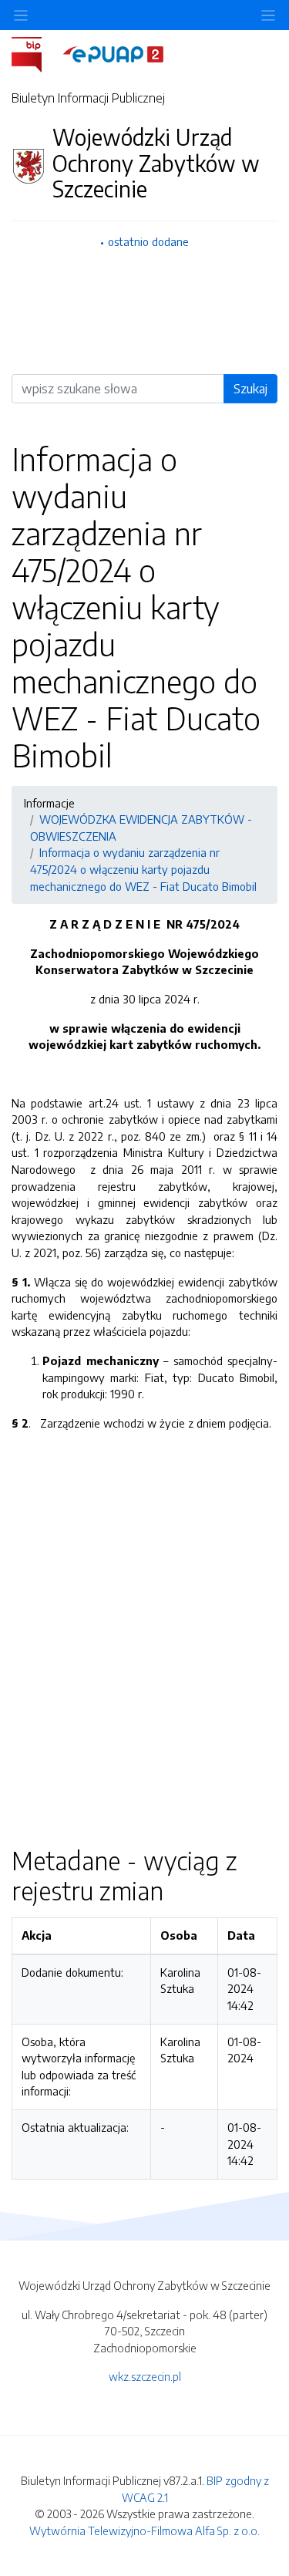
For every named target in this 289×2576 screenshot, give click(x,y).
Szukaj (250, 389)
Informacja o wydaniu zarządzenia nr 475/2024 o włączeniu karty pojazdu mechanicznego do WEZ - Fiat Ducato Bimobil (143, 869)
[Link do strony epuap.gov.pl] (113, 53)
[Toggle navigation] (268, 15)
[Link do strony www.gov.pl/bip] (36, 53)
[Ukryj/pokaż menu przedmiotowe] (21, 15)
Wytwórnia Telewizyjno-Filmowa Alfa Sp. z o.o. (144, 2530)
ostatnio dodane (148, 241)
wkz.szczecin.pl (145, 2376)
